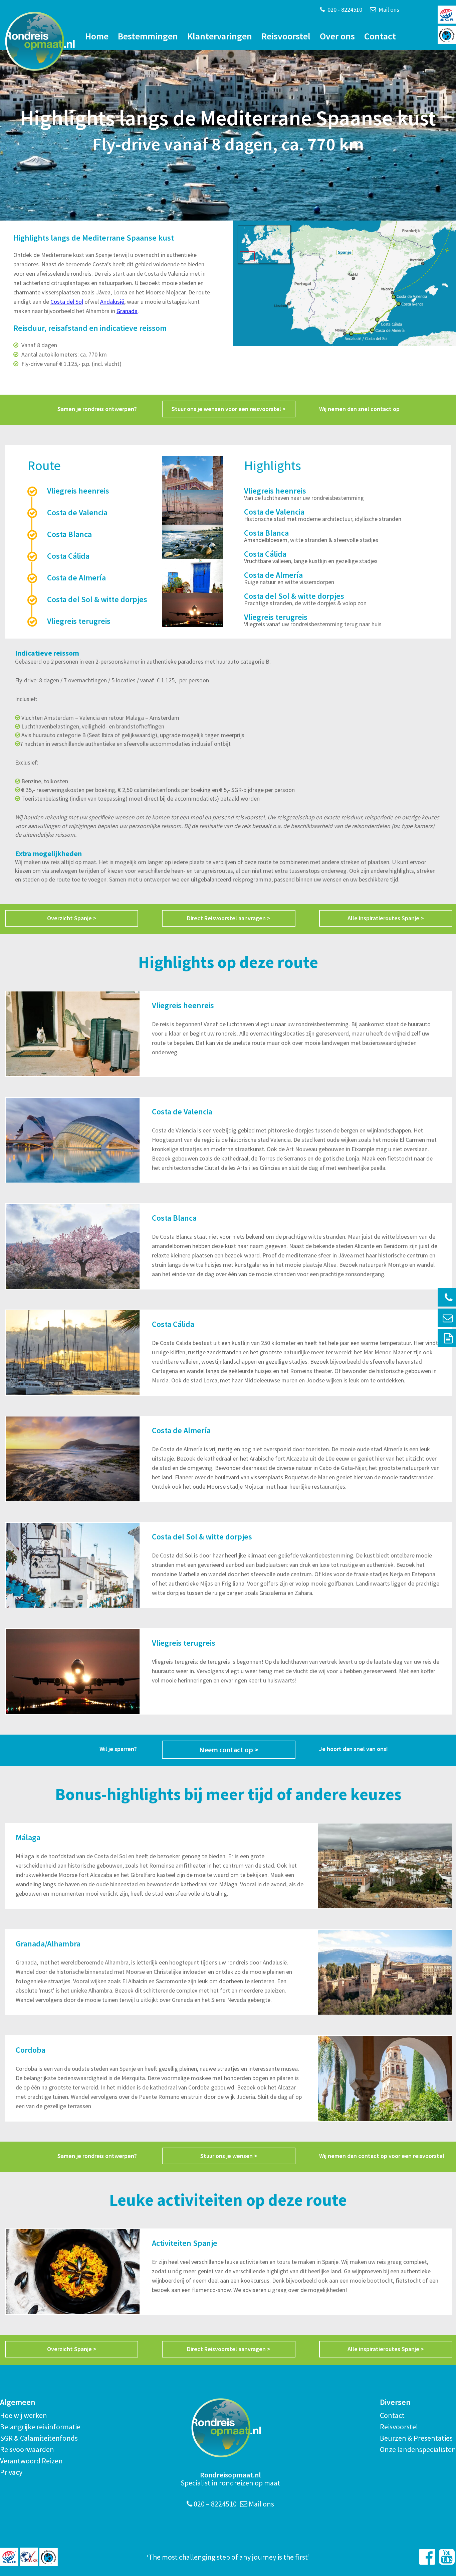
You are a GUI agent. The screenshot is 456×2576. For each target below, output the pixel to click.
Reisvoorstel (286, 36)
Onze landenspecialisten (418, 2449)
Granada (127, 311)
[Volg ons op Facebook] (427, 2557)
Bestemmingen (148, 36)
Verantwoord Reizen (31, 2461)
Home (97, 36)
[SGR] (9, 2557)
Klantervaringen (220, 36)
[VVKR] (29, 2557)
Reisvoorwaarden (27, 2449)
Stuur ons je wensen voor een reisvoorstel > (229, 409)
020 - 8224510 (344, 10)
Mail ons (388, 10)
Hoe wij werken (24, 2415)
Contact (380, 36)
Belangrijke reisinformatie (40, 2427)
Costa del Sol (67, 302)
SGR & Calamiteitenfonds (39, 2438)
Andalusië (112, 302)
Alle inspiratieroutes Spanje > (386, 918)
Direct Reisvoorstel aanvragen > (229, 918)
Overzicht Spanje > (72, 918)
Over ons (337, 36)
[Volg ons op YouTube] (447, 2557)
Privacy (11, 2472)
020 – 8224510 (214, 2504)
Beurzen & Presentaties (416, 2438)
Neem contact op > (229, 1750)
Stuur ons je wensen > (229, 2156)
